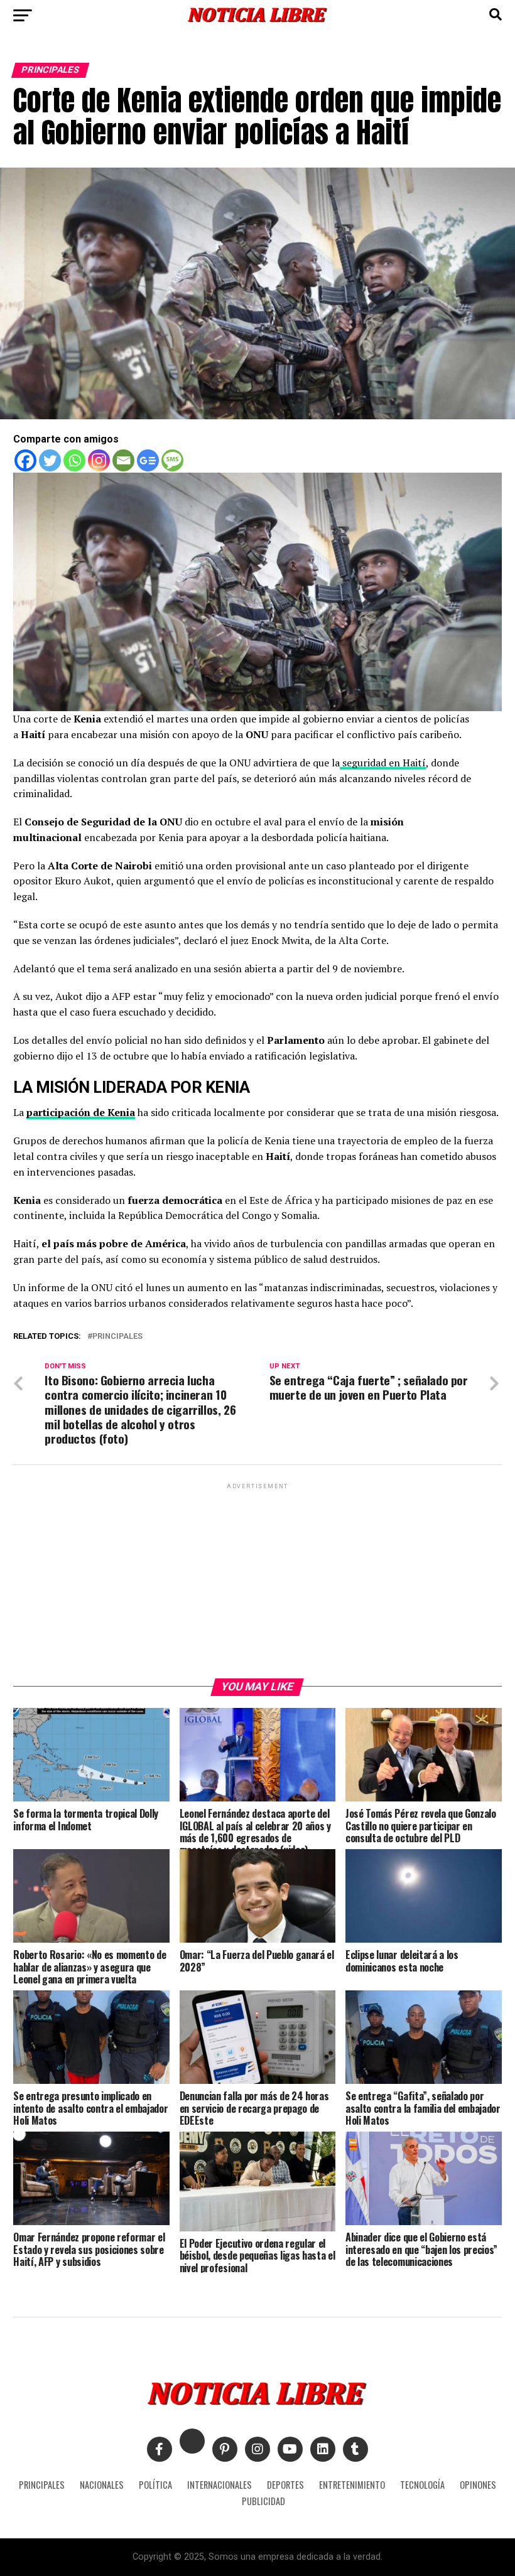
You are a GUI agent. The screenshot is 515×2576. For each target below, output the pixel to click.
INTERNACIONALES (220, 2485)
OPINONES (478, 2485)
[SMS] (172, 460)
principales (117, 1337)
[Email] (123, 460)
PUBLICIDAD (263, 2501)
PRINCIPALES (42, 2485)
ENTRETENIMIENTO (352, 2485)
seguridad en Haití (383, 763)
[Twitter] (50, 460)
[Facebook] (25, 460)
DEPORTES (285, 2485)
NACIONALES (102, 2485)
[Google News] (148, 460)
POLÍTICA (155, 2485)
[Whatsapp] (74, 460)
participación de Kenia (81, 1112)
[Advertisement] (257, 1580)
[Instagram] (99, 460)
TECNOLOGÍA (422, 2485)
